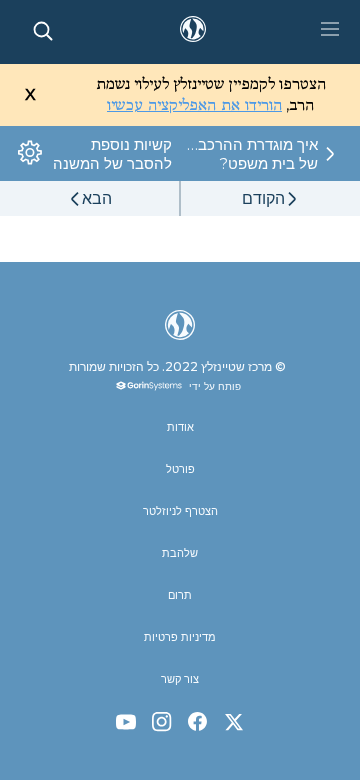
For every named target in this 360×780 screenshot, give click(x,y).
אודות (180, 427)
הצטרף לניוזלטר (180, 511)
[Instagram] (162, 722)
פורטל (180, 469)
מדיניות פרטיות (180, 637)
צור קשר (180, 679)
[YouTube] (126, 722)
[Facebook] (198, 722)
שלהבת (180, 553)
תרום (180, 595)
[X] (234, 722)
